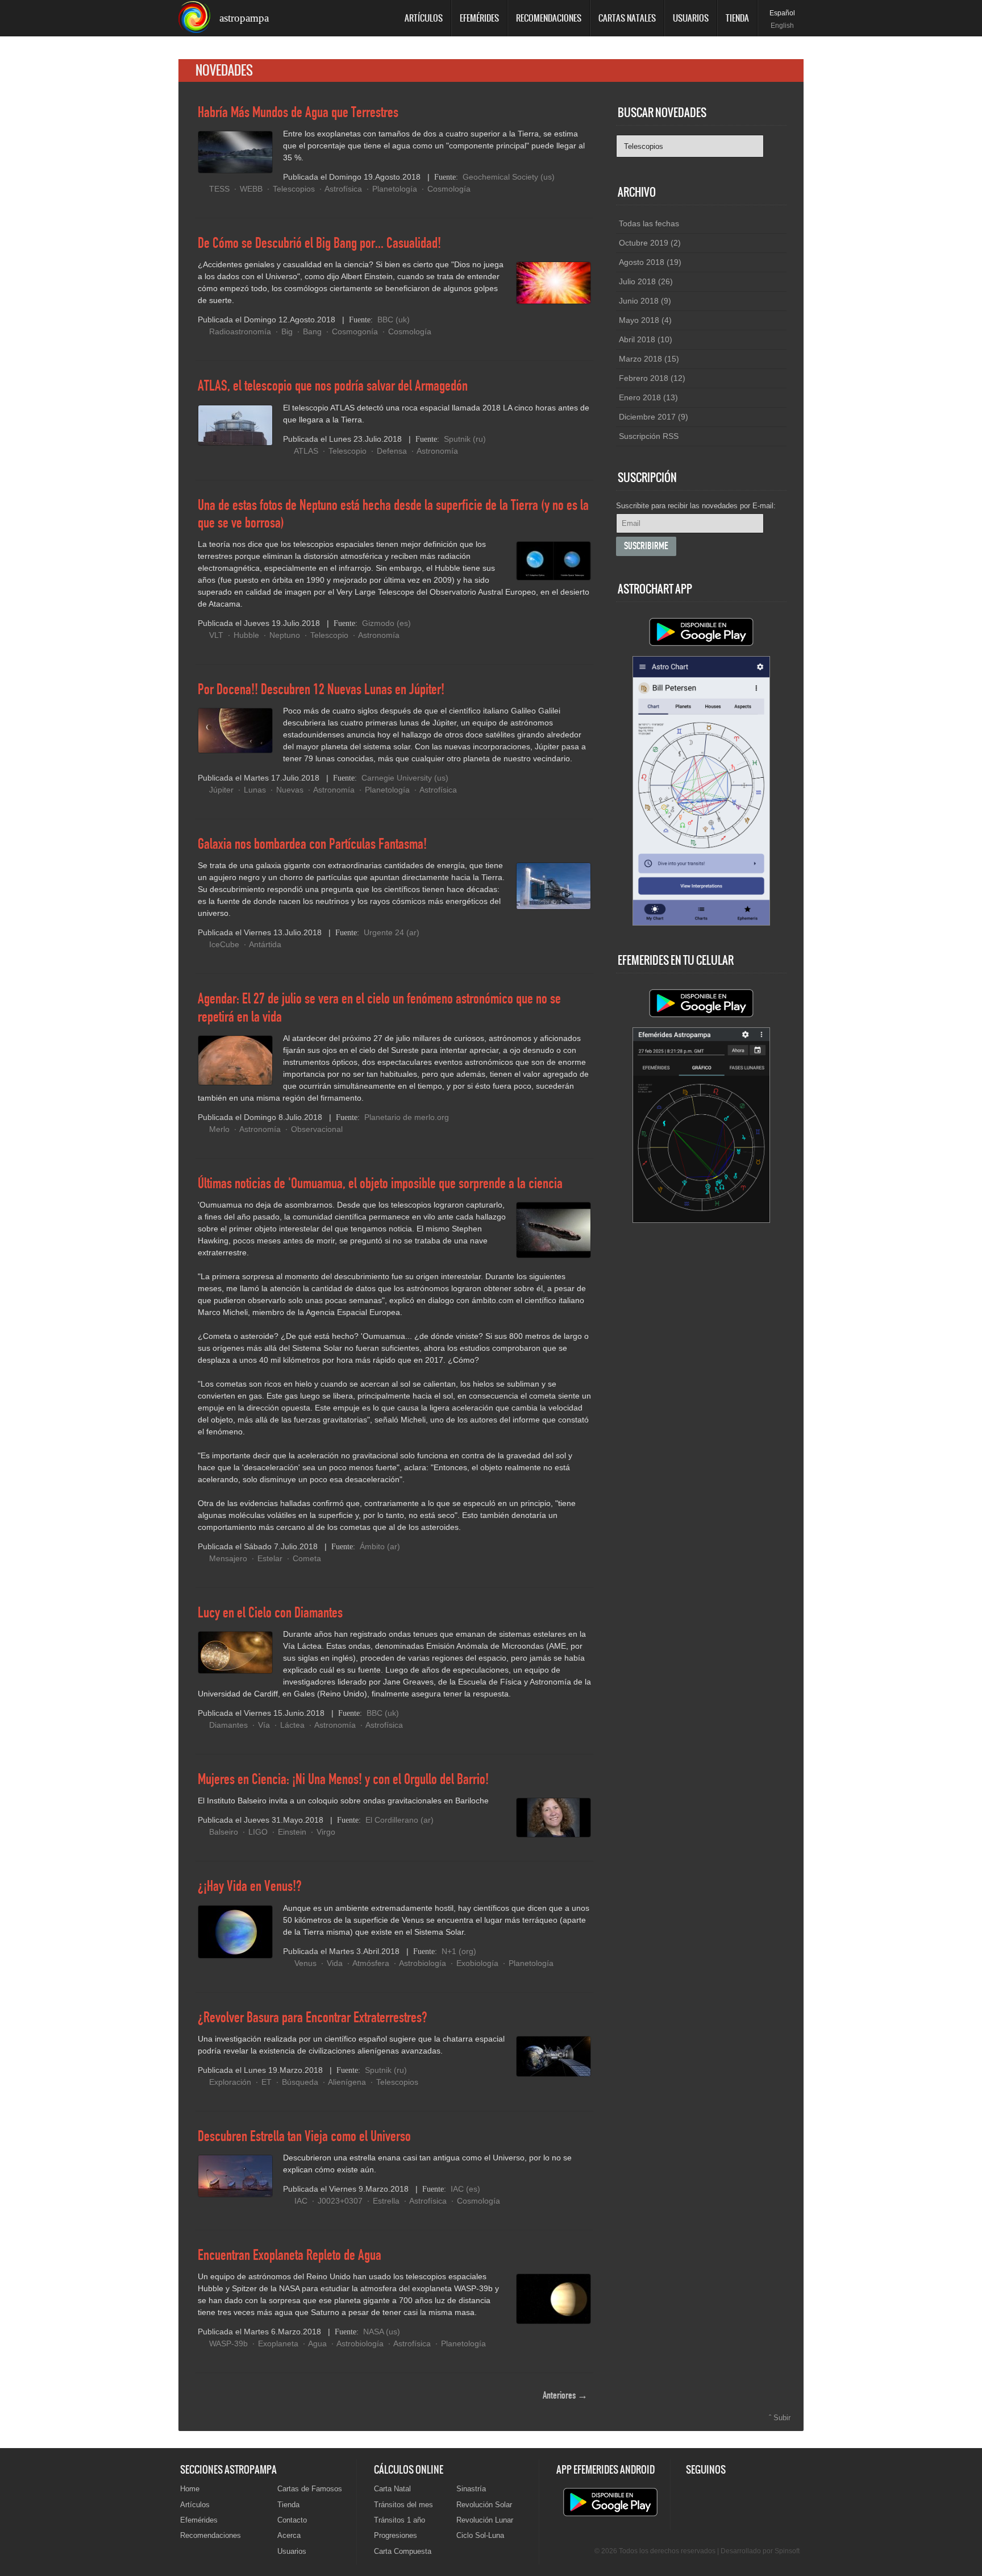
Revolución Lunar (485, 2520)
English (782, 26)
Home (190, 2489)
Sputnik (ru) (465, 439)
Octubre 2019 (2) (650, 243)
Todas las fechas (649, 223)
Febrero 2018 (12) (652, 378)
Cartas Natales (627, 18)
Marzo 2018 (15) (649, 359)
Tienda (737, 18)
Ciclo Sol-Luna (480, 2535)
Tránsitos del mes (403, 2505)
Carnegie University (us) (405, 778)
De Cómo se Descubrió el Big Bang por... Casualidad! (319, 244)
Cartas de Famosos (310, 2489)
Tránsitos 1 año (400, 2520)
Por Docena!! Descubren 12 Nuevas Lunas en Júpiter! (321, 690)
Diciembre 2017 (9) (654, 417)
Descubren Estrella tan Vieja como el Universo (304, 2137)
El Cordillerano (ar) (400, 1820)
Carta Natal (392, 2489)
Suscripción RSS (649, 436)
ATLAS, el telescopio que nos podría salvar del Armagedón (333, 387)
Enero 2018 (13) (648, 397)
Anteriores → (565, 2396)
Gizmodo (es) (386, 623)
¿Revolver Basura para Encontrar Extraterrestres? (313, 2018)
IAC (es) (465, 2189)
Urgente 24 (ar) (392, 932)
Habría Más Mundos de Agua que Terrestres (298, 113)
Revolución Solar (484, 2505)
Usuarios (691, 18)
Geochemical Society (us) (509, 177)
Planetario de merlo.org (407, 1117)
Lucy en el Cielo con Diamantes (270, 1613)
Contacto (292, 2520)
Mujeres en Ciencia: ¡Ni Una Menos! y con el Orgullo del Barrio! (343, 1780)
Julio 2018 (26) (646, 281)
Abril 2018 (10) (646, 339)
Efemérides (479, 18)
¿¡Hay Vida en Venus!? (250, 1887)
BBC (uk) (394, 320)
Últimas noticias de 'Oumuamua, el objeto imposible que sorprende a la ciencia (380, 1184)
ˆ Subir (780, 2418)
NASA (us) (382, 2332)
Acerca (289, 2535)
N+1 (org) (459, 1951)
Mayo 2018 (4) (645, 320)
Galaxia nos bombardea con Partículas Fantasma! (312, 845)
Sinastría (471, 2489)
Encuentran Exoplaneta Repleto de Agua (290, 2256)
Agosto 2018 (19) (650, 262)
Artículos (424, 18)
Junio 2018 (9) (645, 301)
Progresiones (396, 2535)
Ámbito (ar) (380, 1546)
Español (782, 13)
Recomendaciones (549, 18)
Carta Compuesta (403, 2551)
